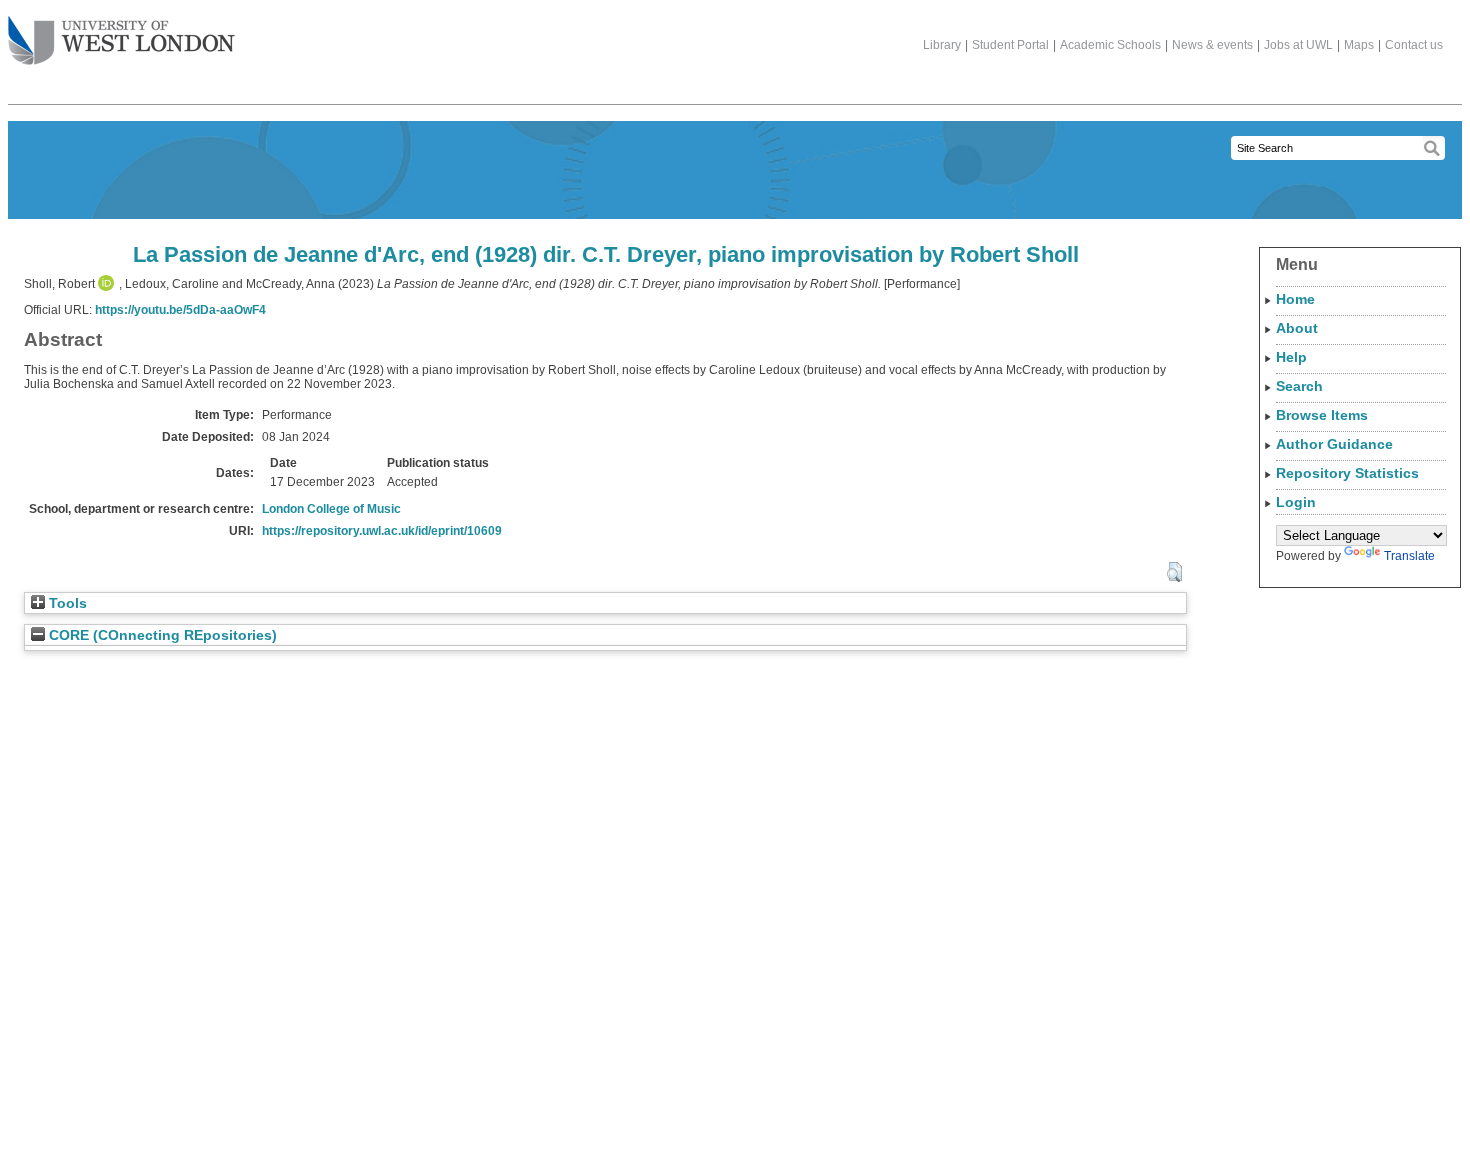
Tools (66, 603)
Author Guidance (1334, 444)
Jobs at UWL (1298, 45)
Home (1295, 299)
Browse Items (1322, 415)
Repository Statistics (1347, 473)
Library (942, 45)
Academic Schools (1110, 45)
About (1297, 328)
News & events (1212, 45)
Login (1296, 502)
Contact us (1414, 45)
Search (1299, 386)
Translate (1409, 556)
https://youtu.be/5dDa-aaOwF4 (180, 310)
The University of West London (121, 42)
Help (1291, 357)
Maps (1359, 45)
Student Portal (1010, 45)
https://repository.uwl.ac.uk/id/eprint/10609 (382, 531)
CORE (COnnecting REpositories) (161, 635)
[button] (1174, 572)
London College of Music (331, 509)
